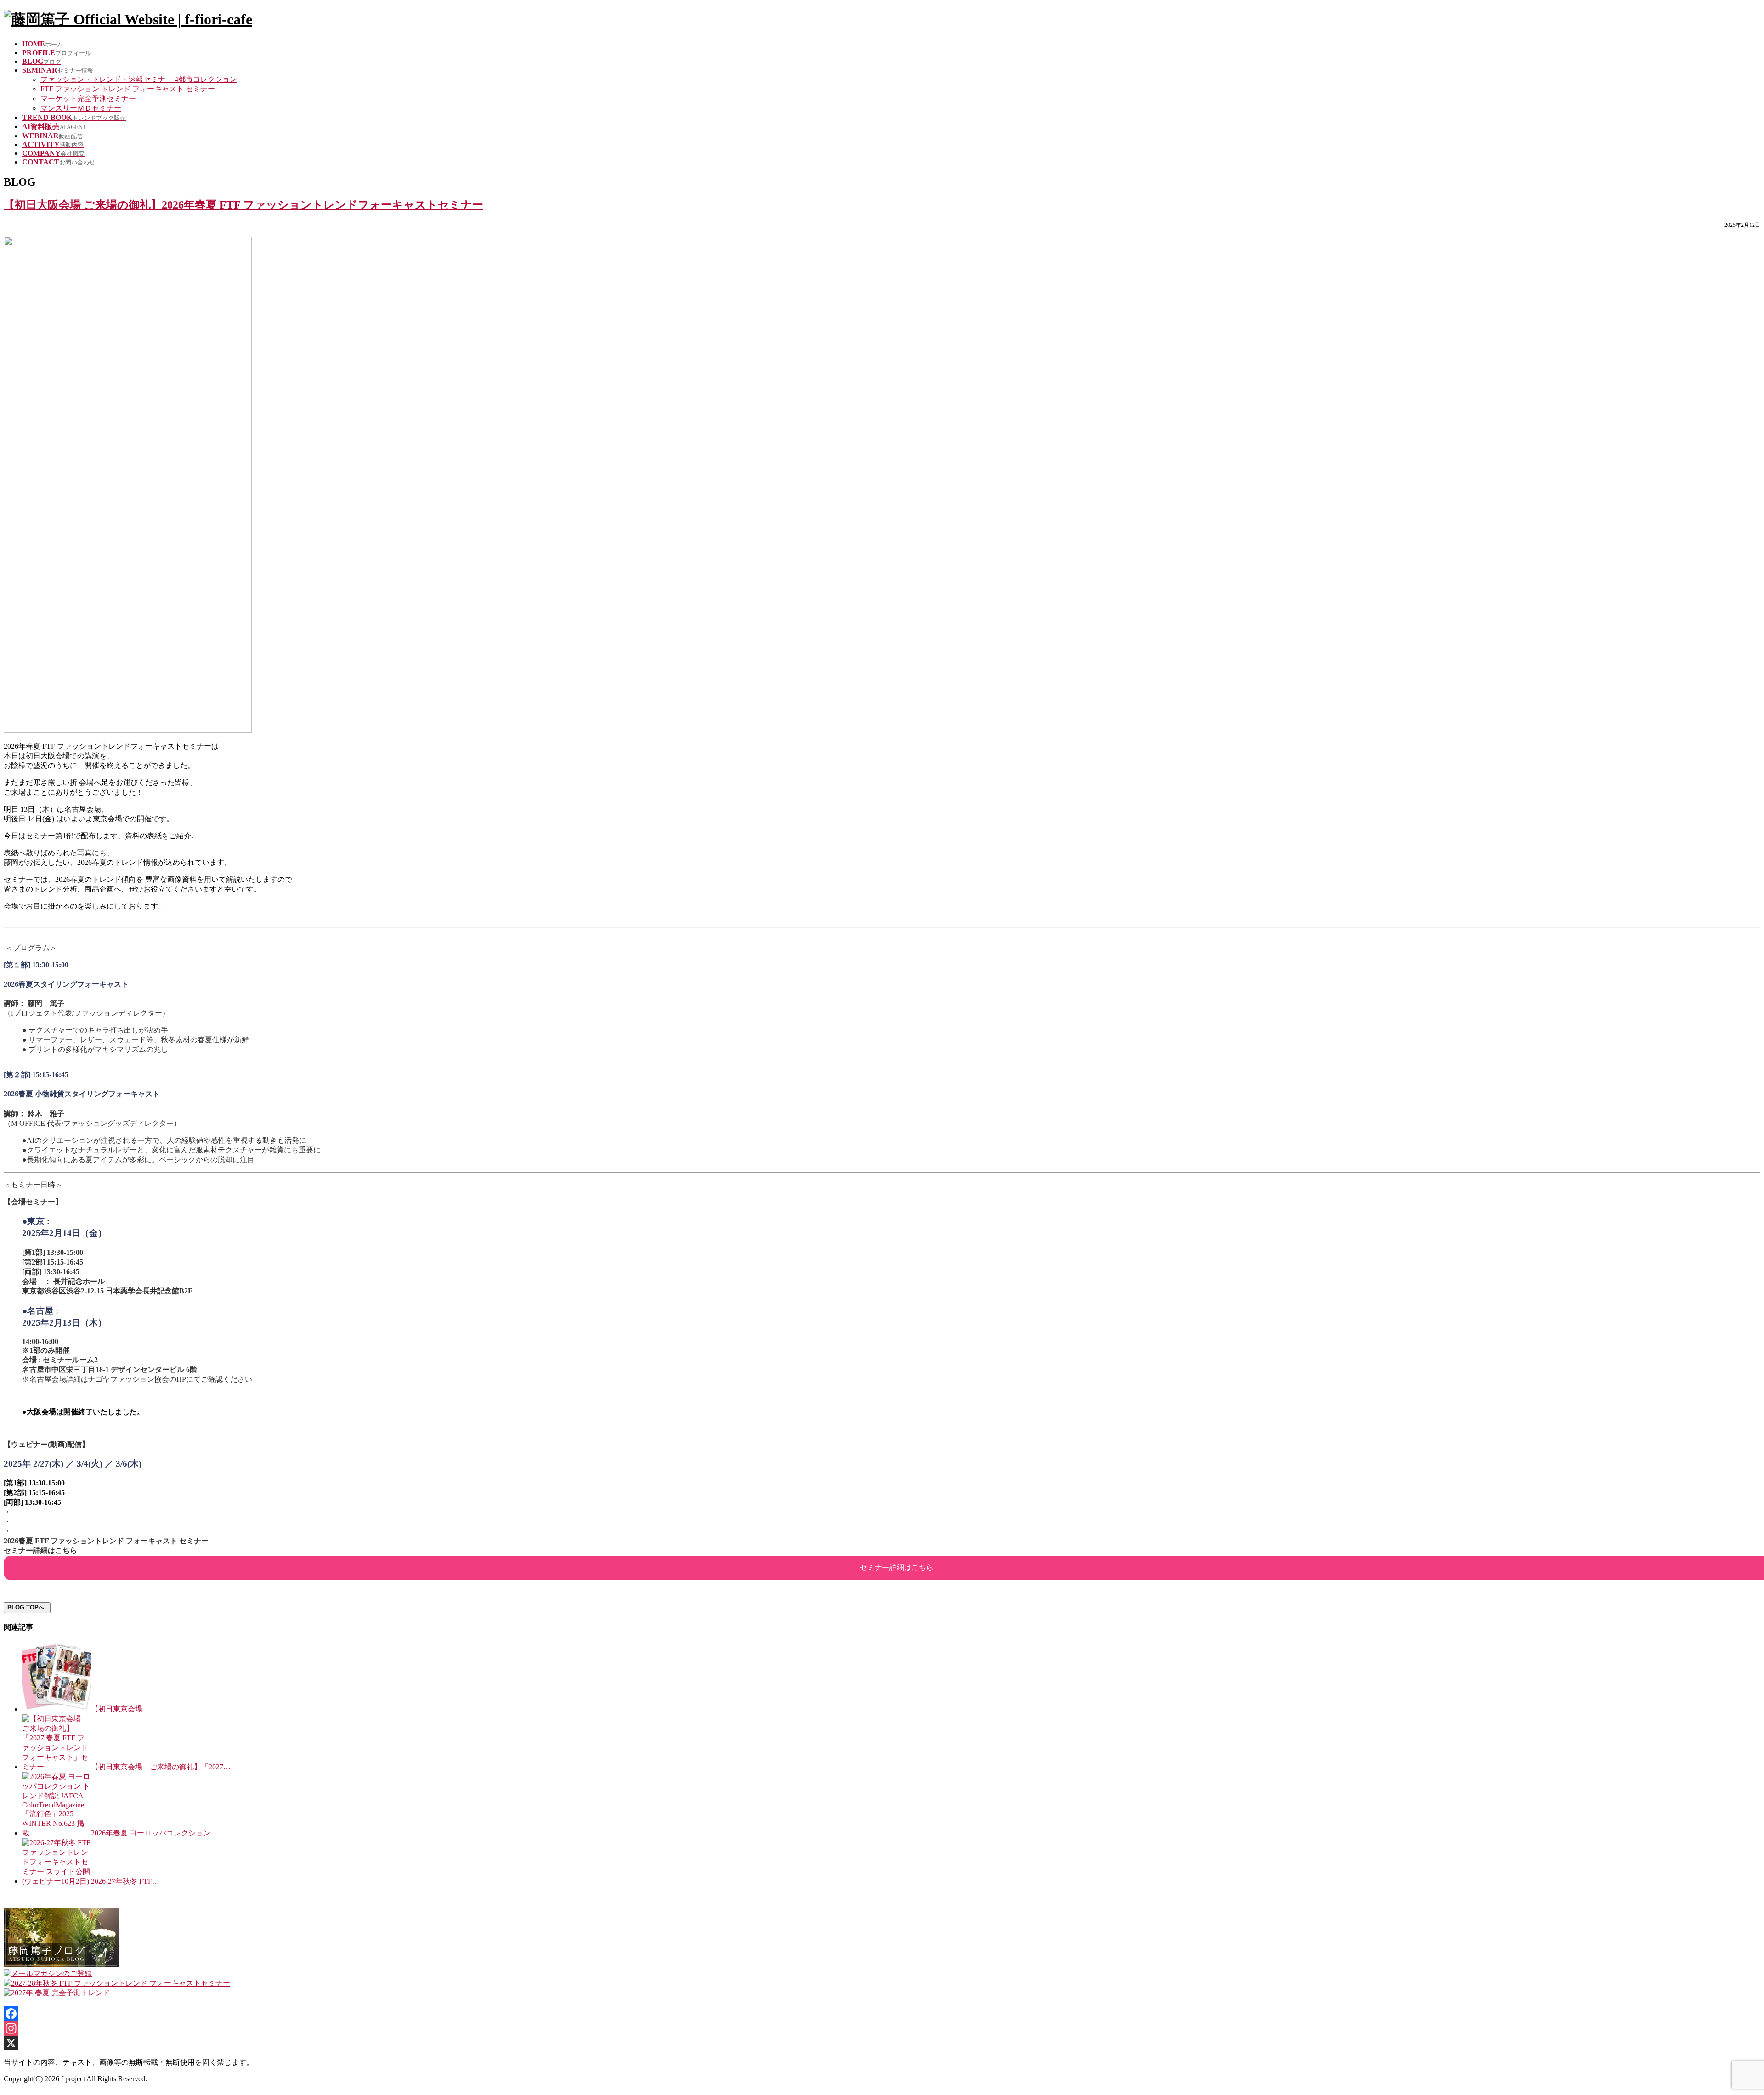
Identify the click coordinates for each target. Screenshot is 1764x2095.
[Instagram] (882, 2028)
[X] (882, 2043)
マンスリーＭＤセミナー (81, 108)
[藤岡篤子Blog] (61, 1965)
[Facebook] (882, 2014)
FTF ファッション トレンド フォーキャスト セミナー (128, 89)
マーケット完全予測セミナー (88, 99)
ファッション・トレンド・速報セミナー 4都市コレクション (139, 79)
